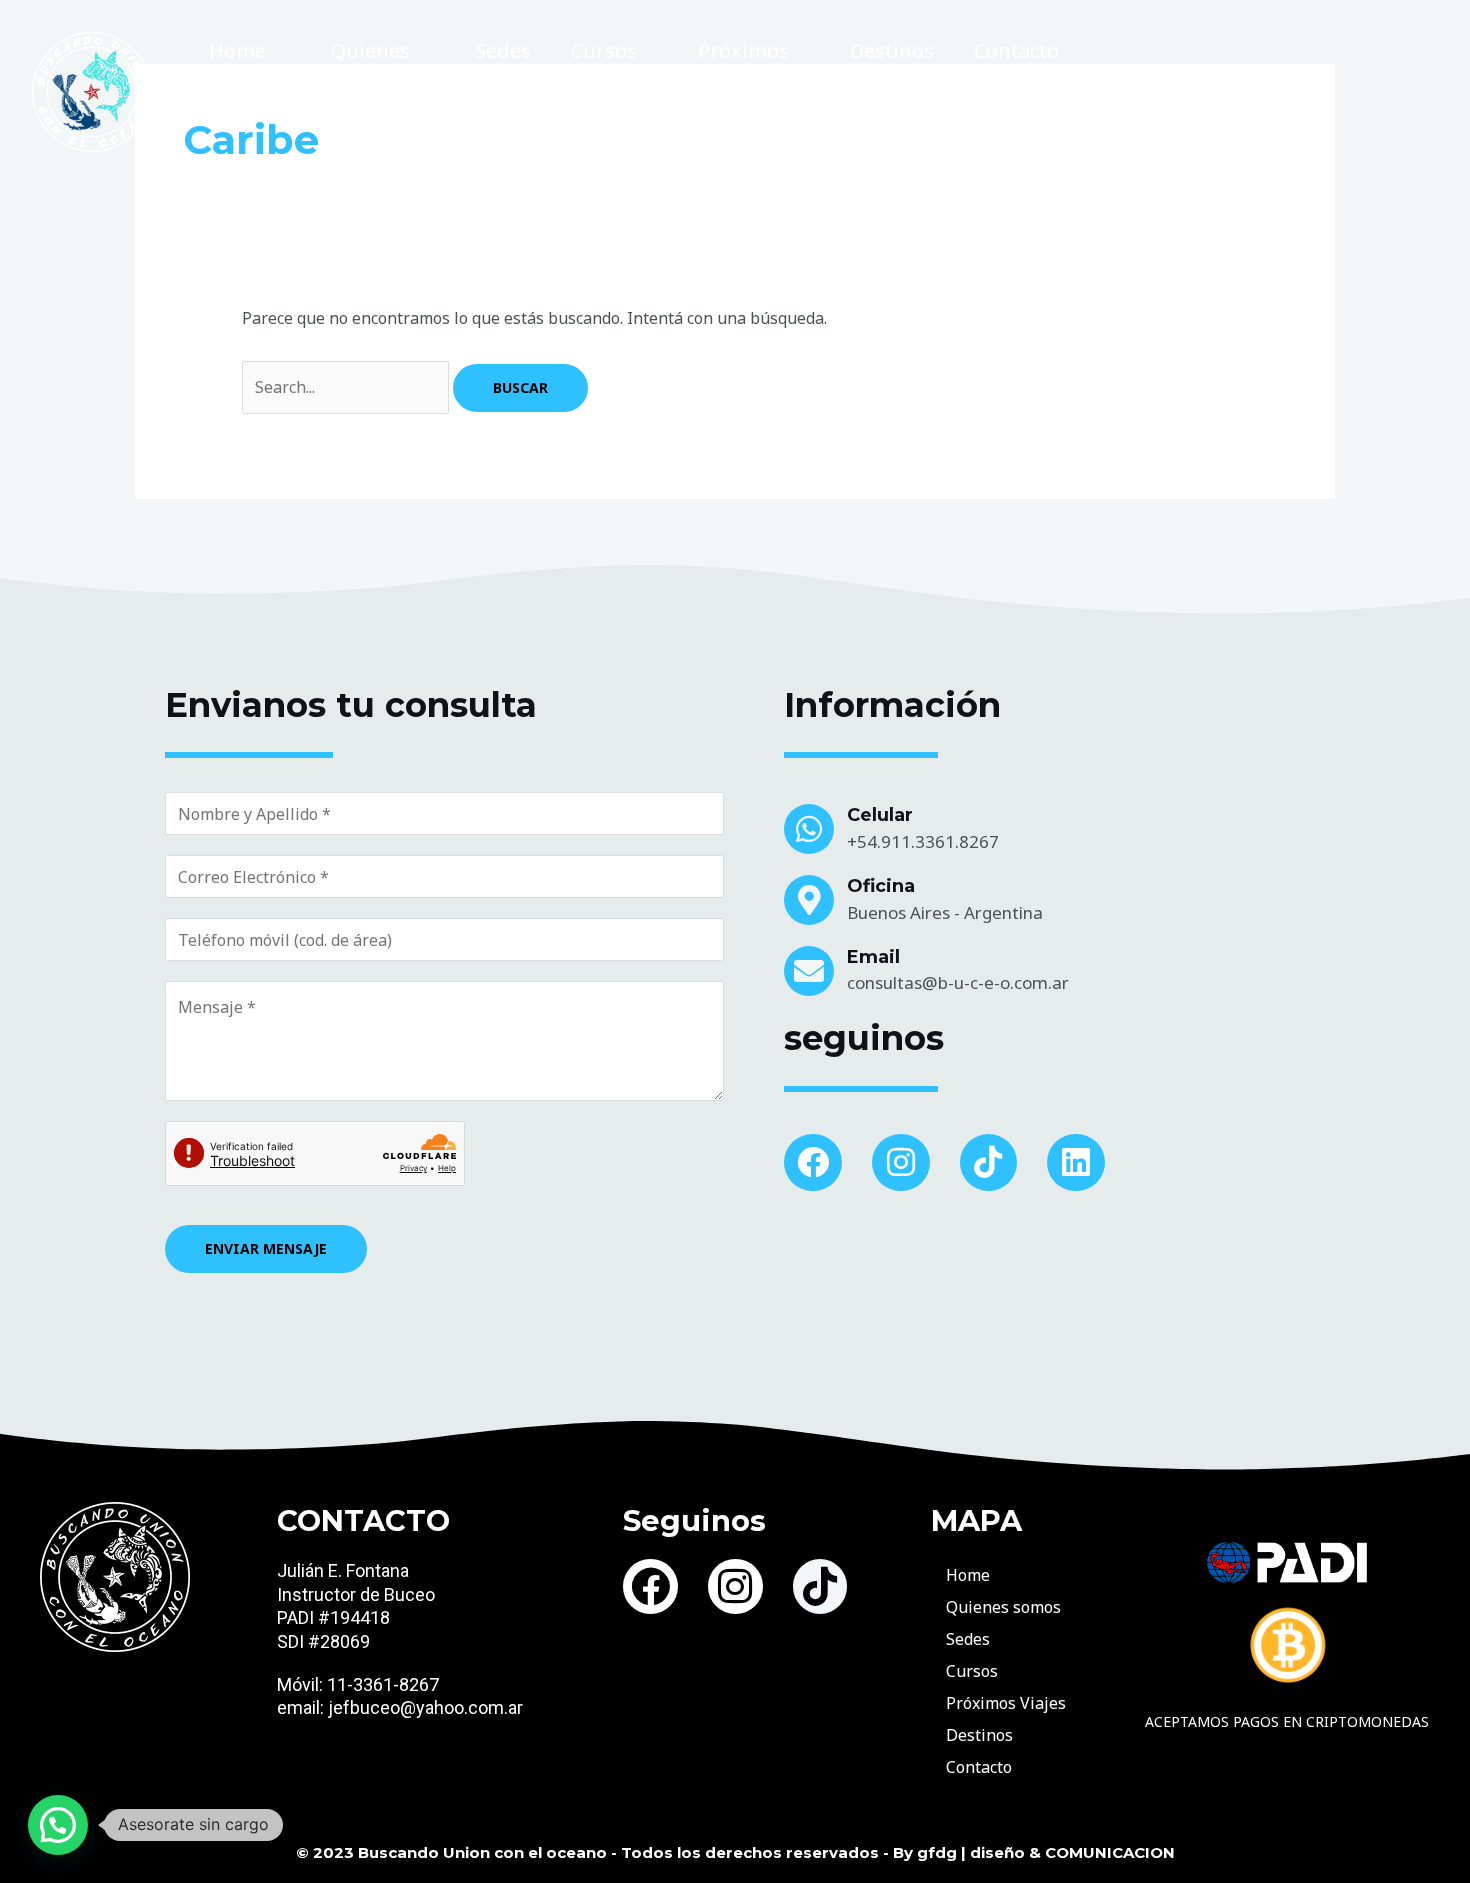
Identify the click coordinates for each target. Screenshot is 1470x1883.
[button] (58, 1825)
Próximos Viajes (743, 75)
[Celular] (809, 829)
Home (237, 50)
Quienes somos (370, 75)
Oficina (881, 886)
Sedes (503, 50)
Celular (880, 815)
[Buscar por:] (347, 387)
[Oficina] (809, 900)
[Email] (809, 971)
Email (873, 957)
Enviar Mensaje (266, 1248)
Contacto (1016, 50)
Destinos (892, 50)
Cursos (604, 50)
